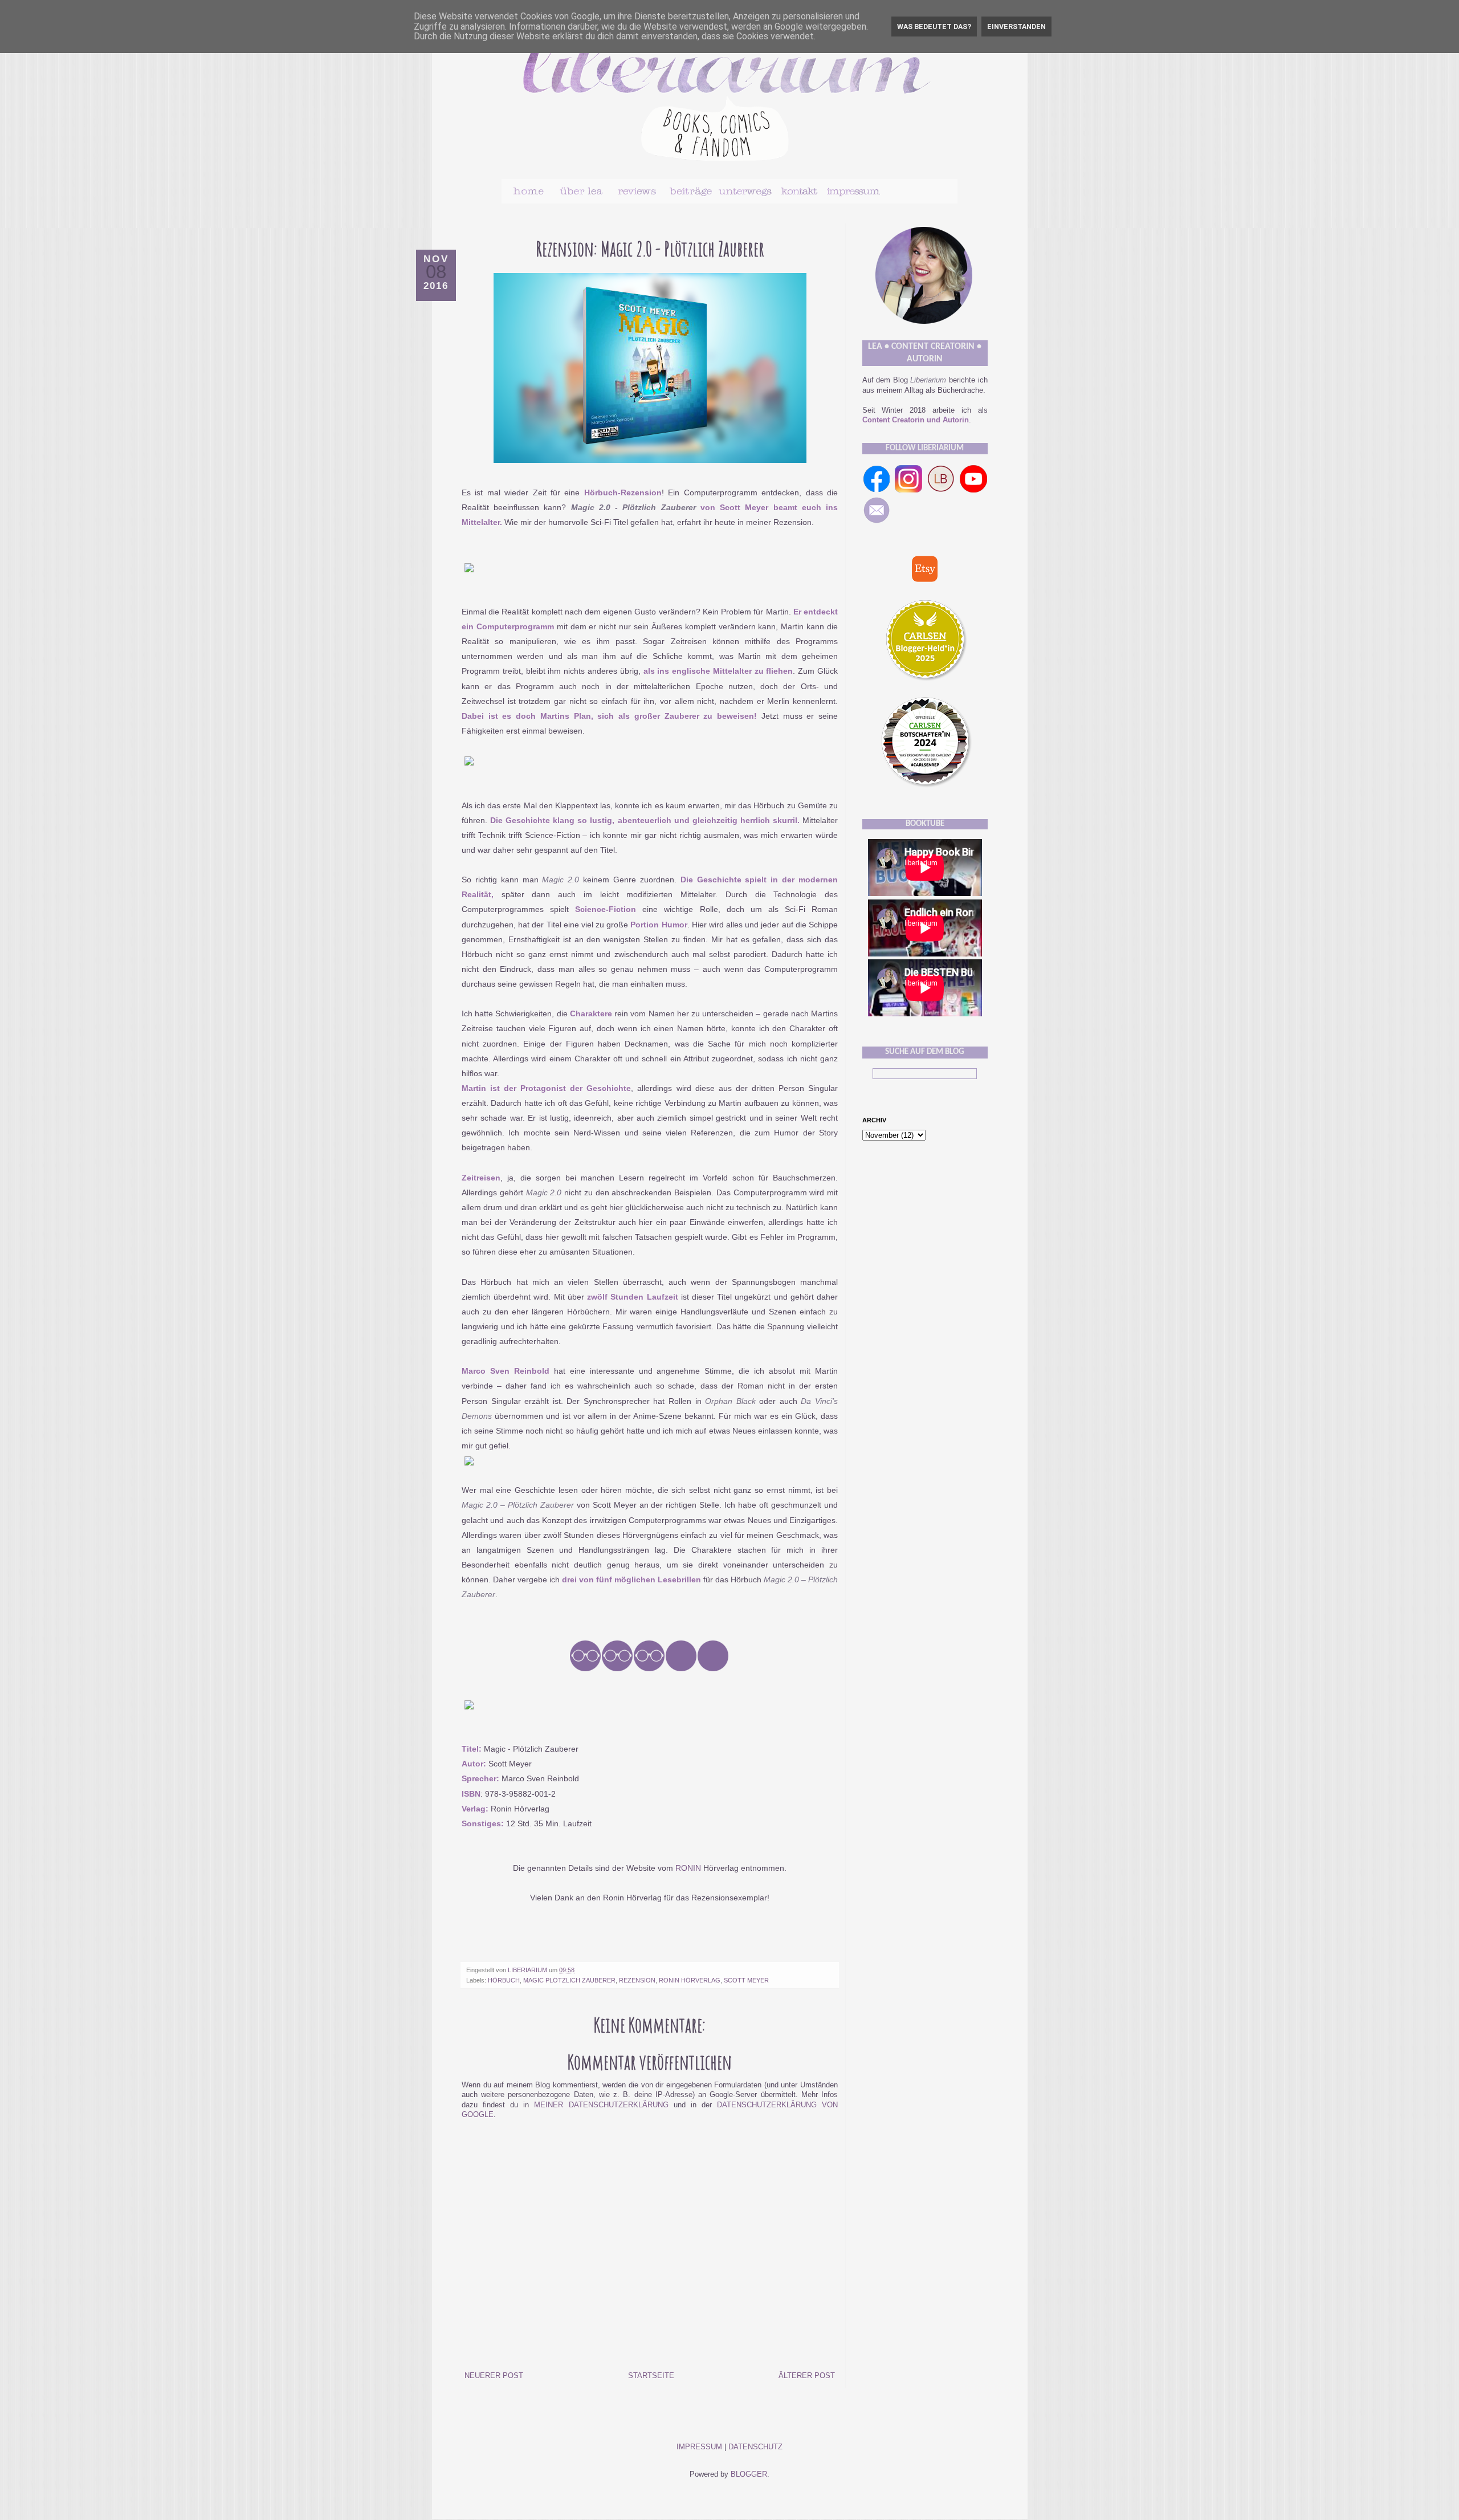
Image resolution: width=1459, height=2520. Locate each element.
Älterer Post (807, 2376)
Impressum (699, 2447)
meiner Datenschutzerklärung (601, 2105)
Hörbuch (504, 1980)
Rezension (637, 1980)
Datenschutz (755, 2447)
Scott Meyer (746, 1980)
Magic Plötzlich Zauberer (569, 1980)
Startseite (651, 2376)
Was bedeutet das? (934, 27)
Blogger (749, 2474)
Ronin (688, 1868)
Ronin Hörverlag (690, 1980)
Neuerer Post (494, 2376)
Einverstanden (1016, 27)
